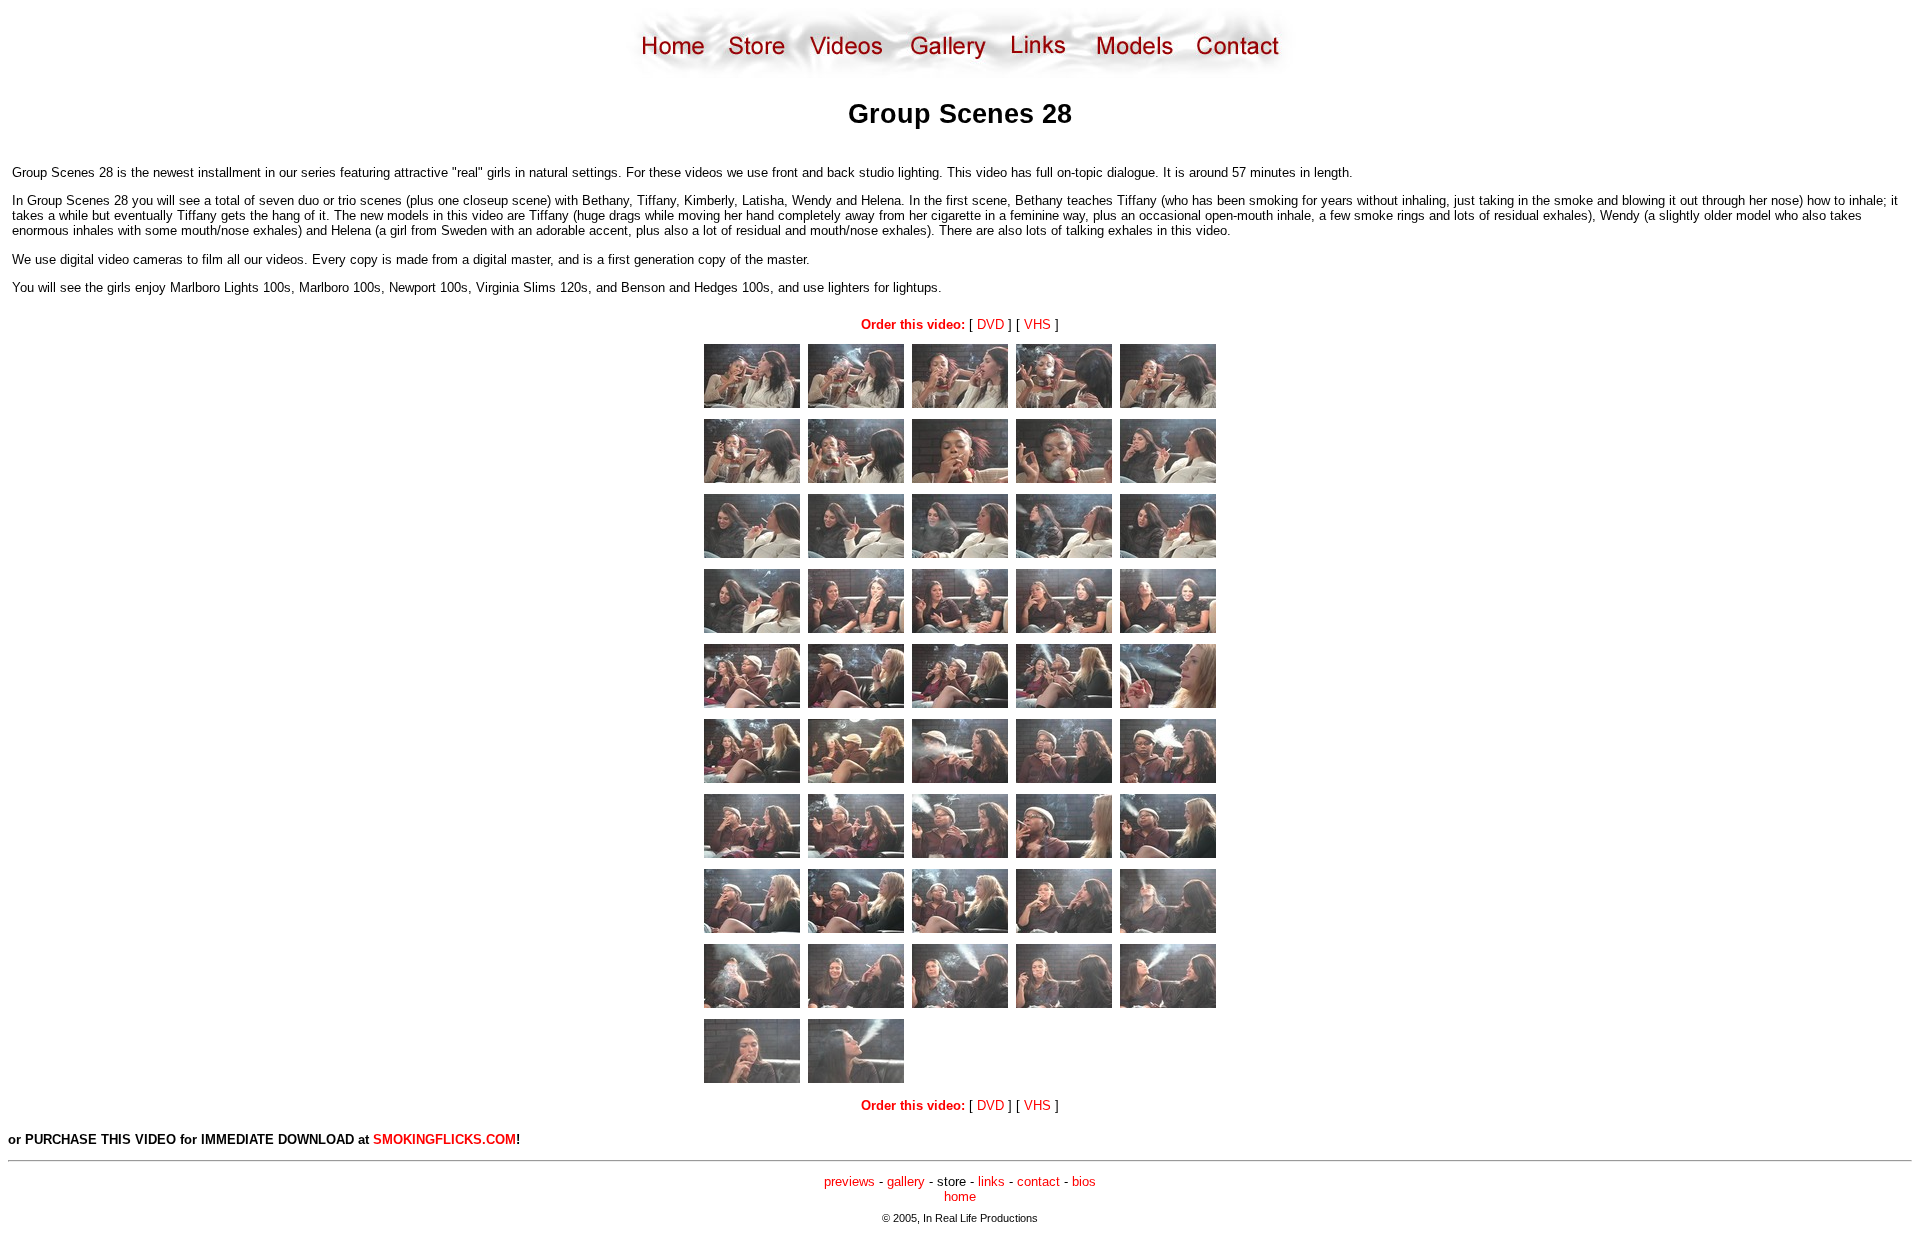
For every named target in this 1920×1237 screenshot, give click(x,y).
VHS (1037, 324)
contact (1038, 1181)
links (991, 1181)
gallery (906, 1181)
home (960, 1196)
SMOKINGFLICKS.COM (444, 1139)
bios (1084, 1181)
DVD (990, 324)
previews (849, 1181)
